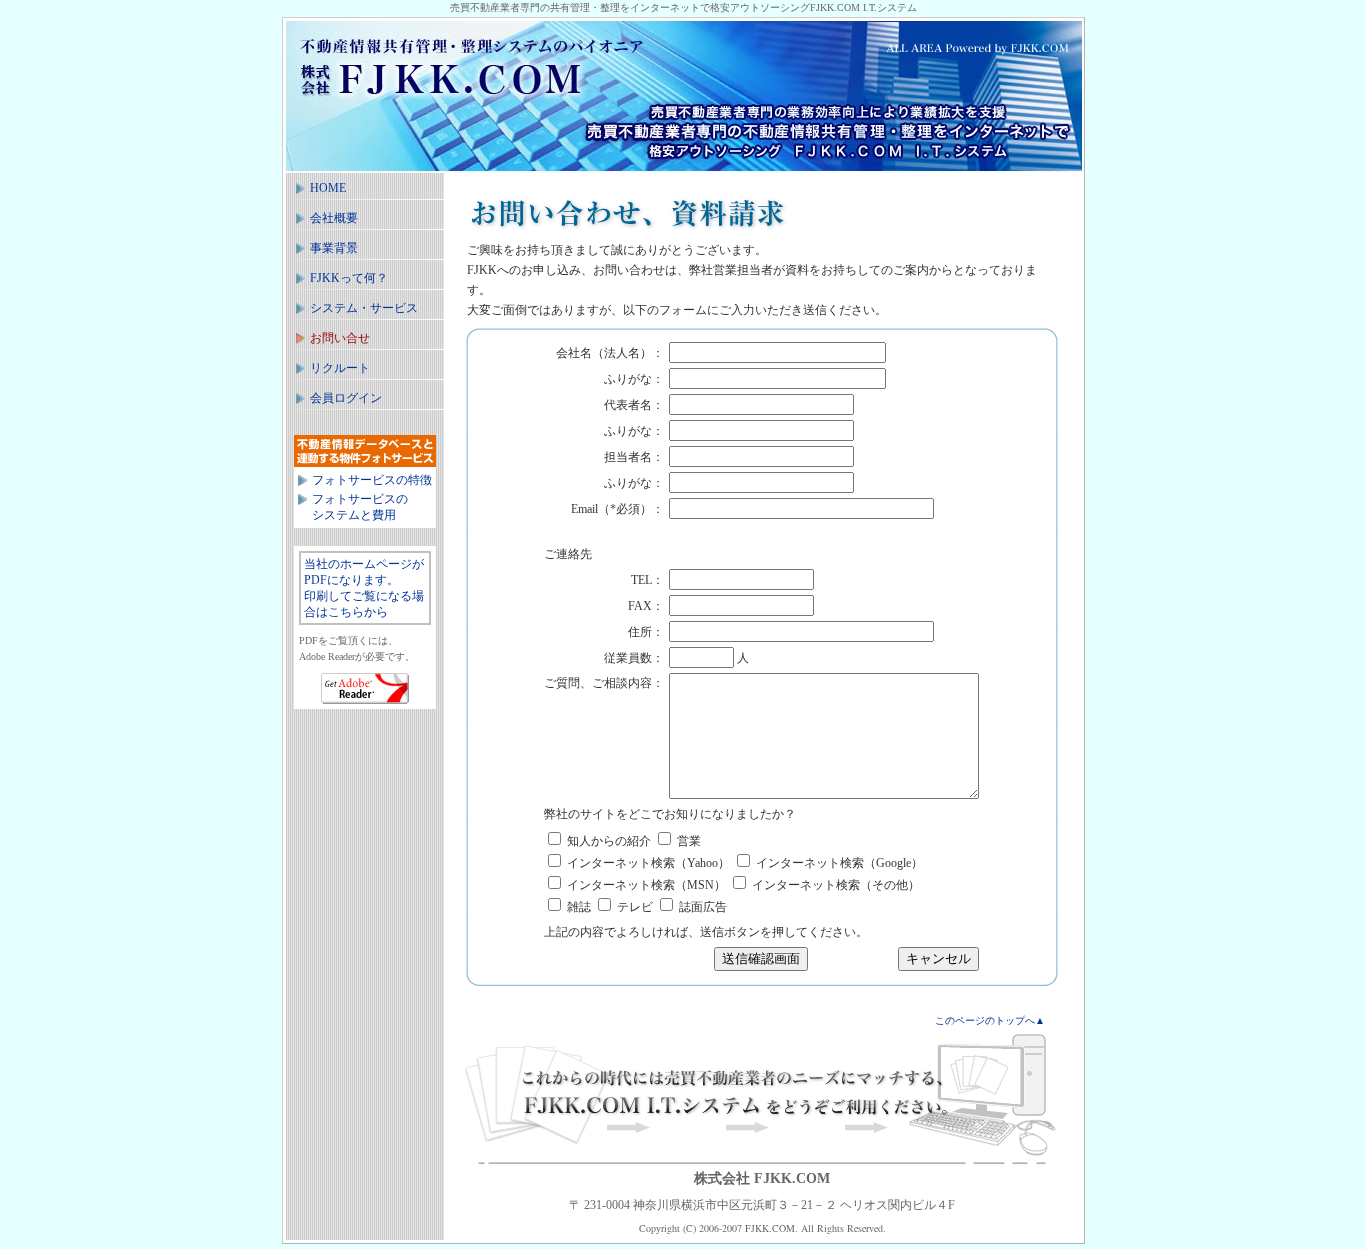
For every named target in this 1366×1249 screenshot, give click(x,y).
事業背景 (334, 248)
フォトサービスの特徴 (372, 480)
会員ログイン (346, 398)
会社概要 (334, 218)
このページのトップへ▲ (990, 1020)
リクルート (340, 368)
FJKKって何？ (349, 278)
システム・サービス (364, 308)
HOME (328, 188)
